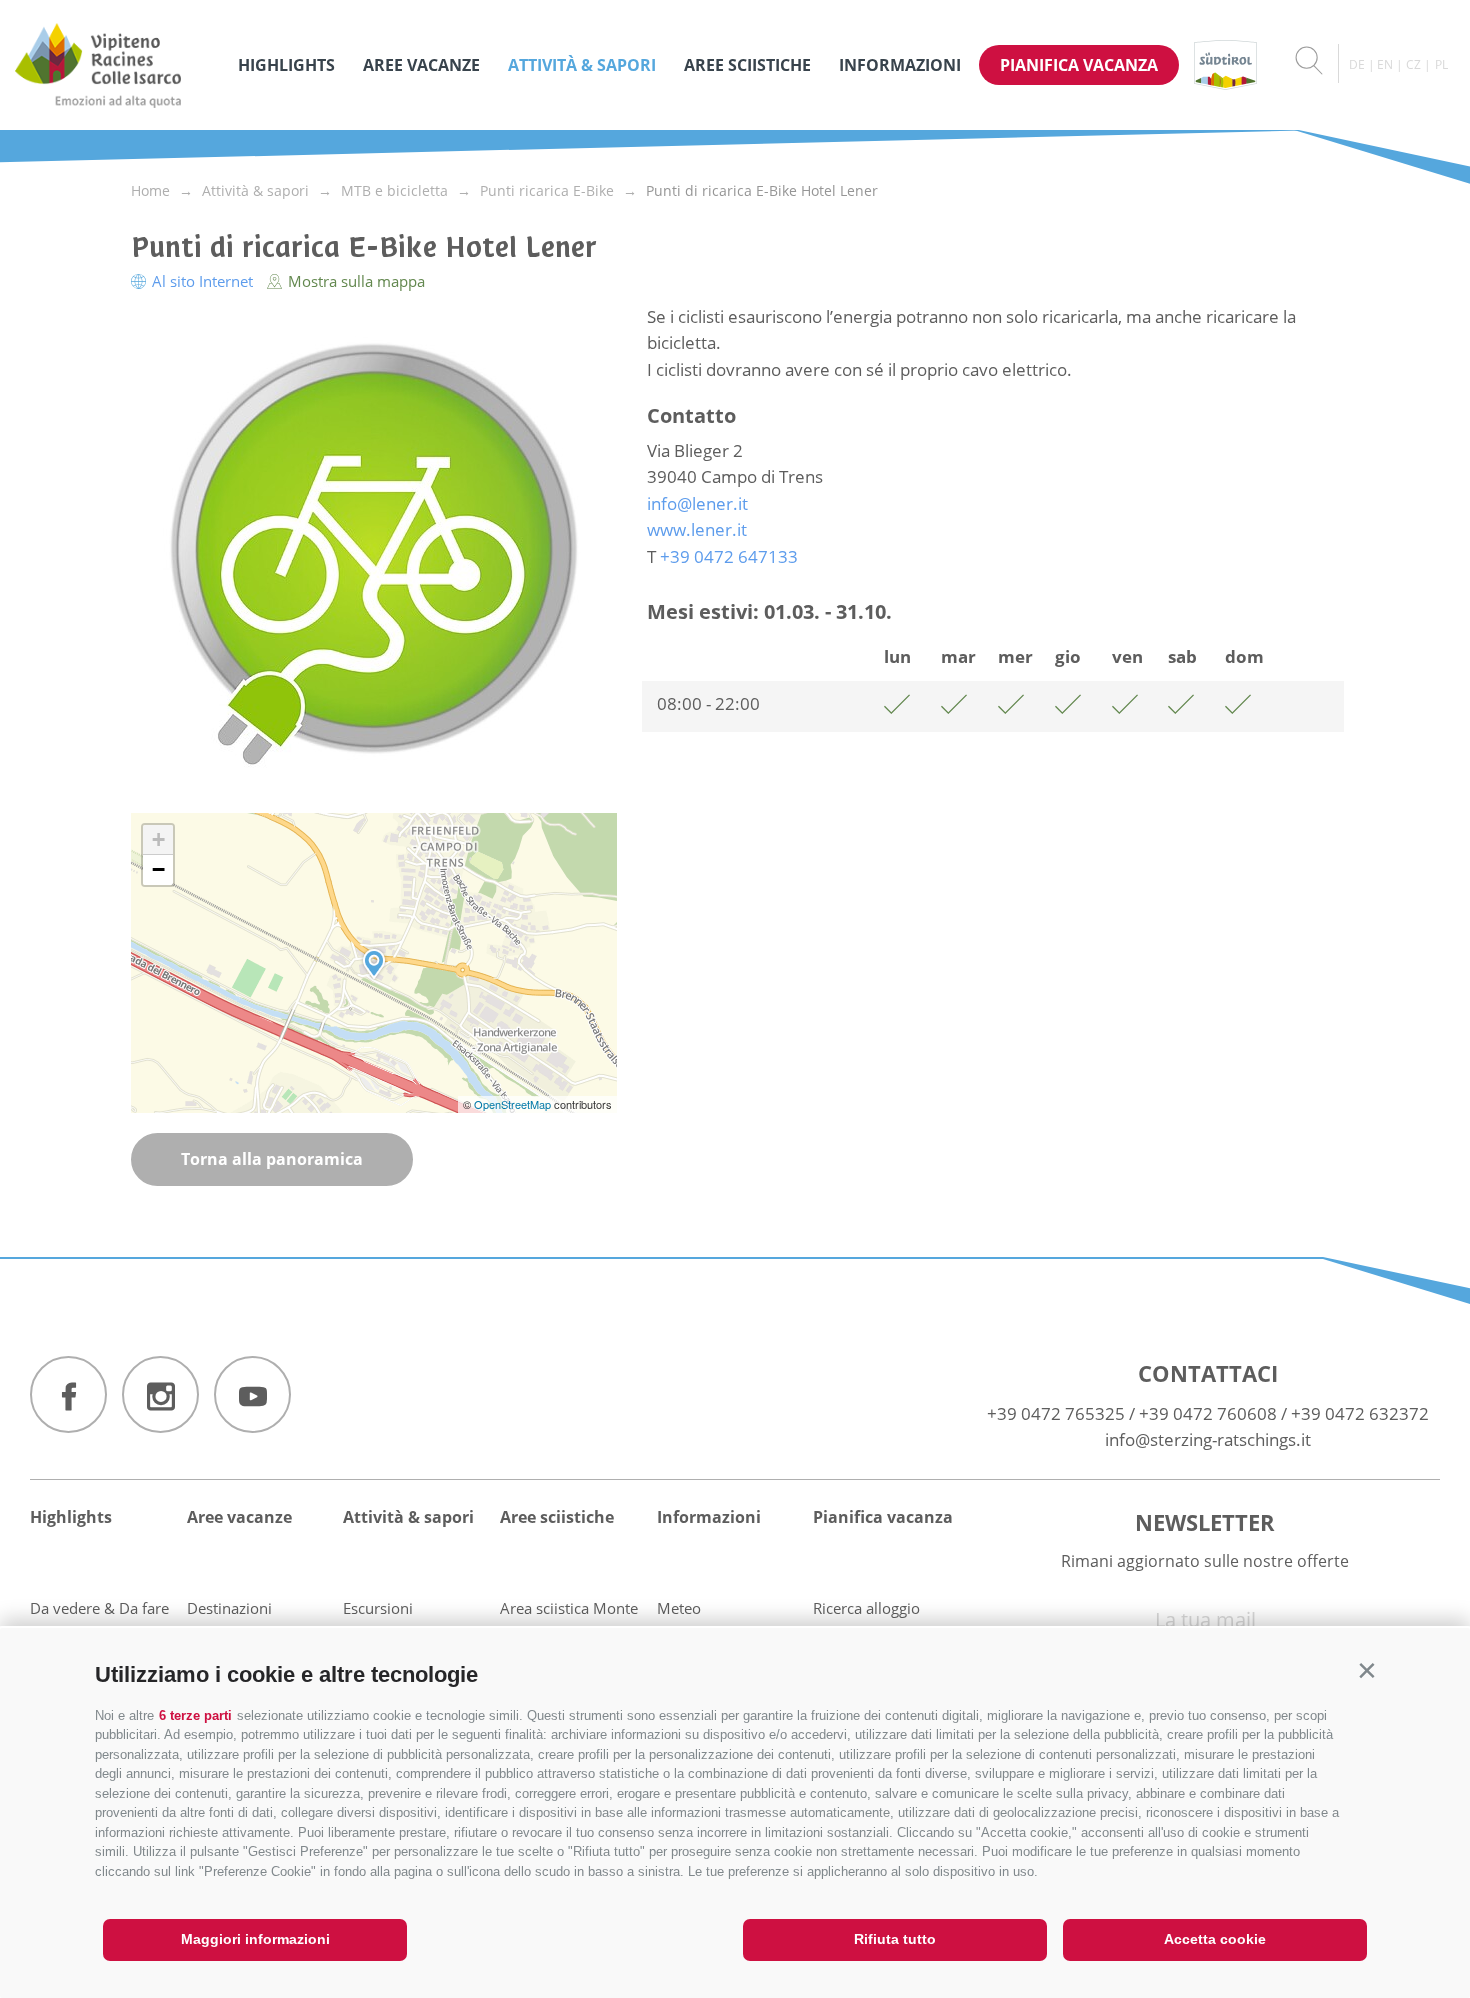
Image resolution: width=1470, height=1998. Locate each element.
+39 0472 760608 (1208, 1413)
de (1357, 64)
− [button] (158, 869)
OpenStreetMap (514, 1104)
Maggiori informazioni (255, 1939)
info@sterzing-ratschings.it (1208, 1439)
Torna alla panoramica (272, 1159)
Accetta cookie (1215, 1939)
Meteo (679, 1608)
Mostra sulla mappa (354, 281)
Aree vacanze (421, 65)
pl (1441, 64)
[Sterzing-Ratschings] (116, 65)
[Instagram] (160, 1394)
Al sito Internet (202, 281)
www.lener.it (697, 529)
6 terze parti (195, 1715)
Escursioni (378, 1608)
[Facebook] (68, 1394)
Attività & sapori (582, 65)
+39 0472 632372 (1360, 1413)
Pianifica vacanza (1079, 65)
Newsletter (1205, 1522)
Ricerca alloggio (866, 1608)
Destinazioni (229, 1608)
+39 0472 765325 (1056, 1413)
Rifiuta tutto (895, 1939)
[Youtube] (252, 1394)
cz (1413, 64)
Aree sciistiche (747, 65)
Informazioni (900, 65)
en (1385, 64)
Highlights (286, 65)
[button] (1366, 1670)
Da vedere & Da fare (99, 1608)
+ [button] (158, 839)
